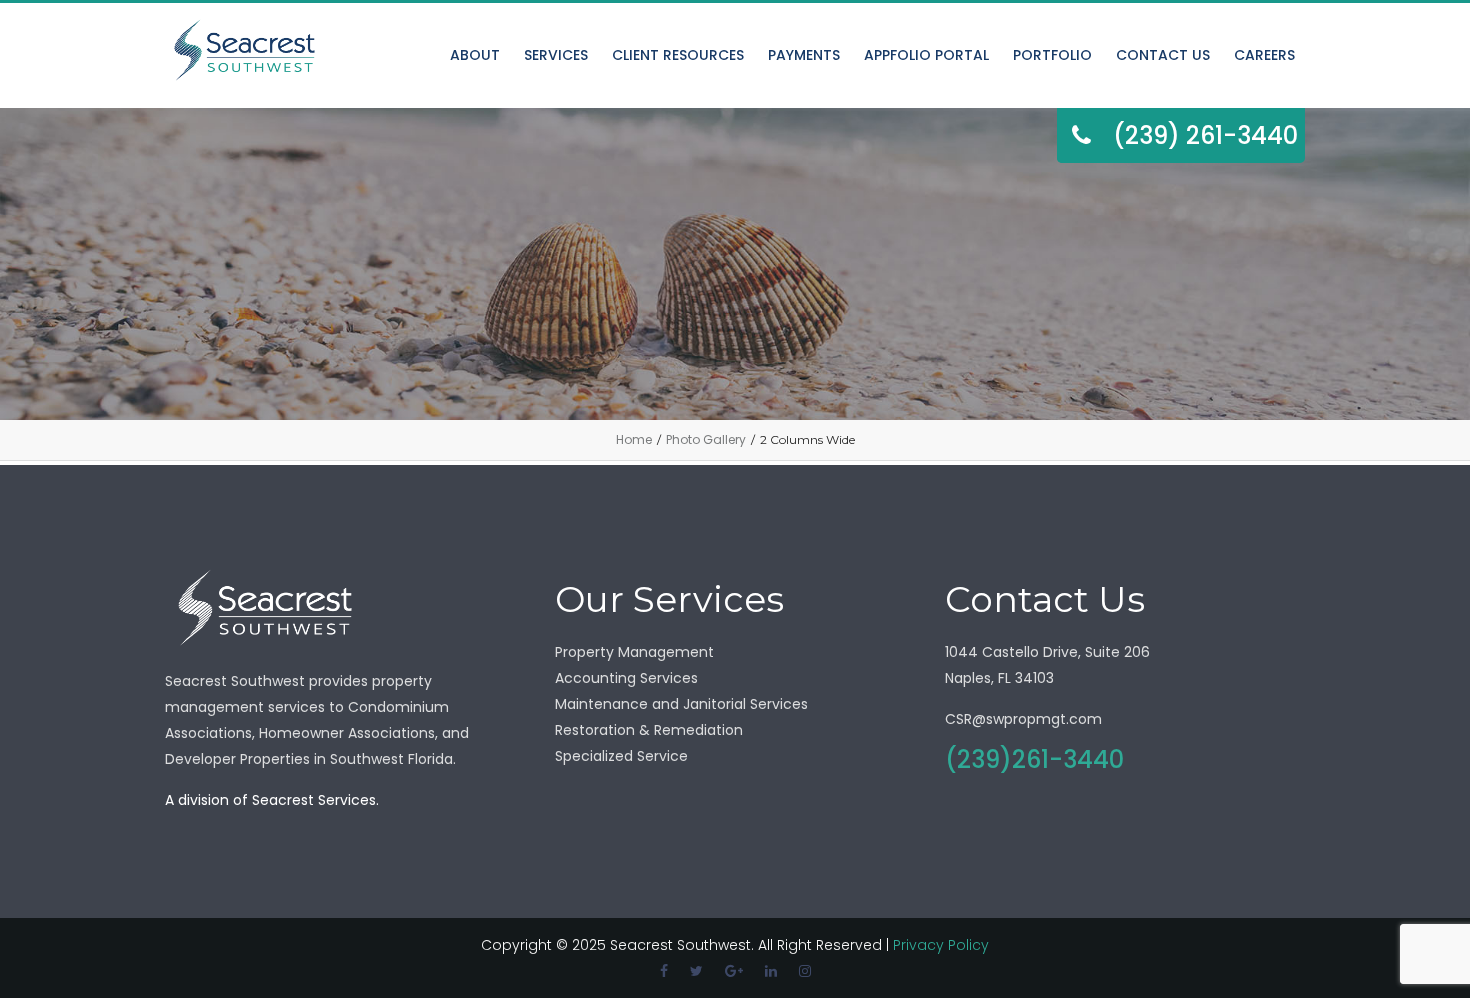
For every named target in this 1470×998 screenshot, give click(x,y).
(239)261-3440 (1034, 759)
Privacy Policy (941, 945)
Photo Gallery (706, 439)
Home (634, 439)
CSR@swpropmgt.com (1023, 719)
